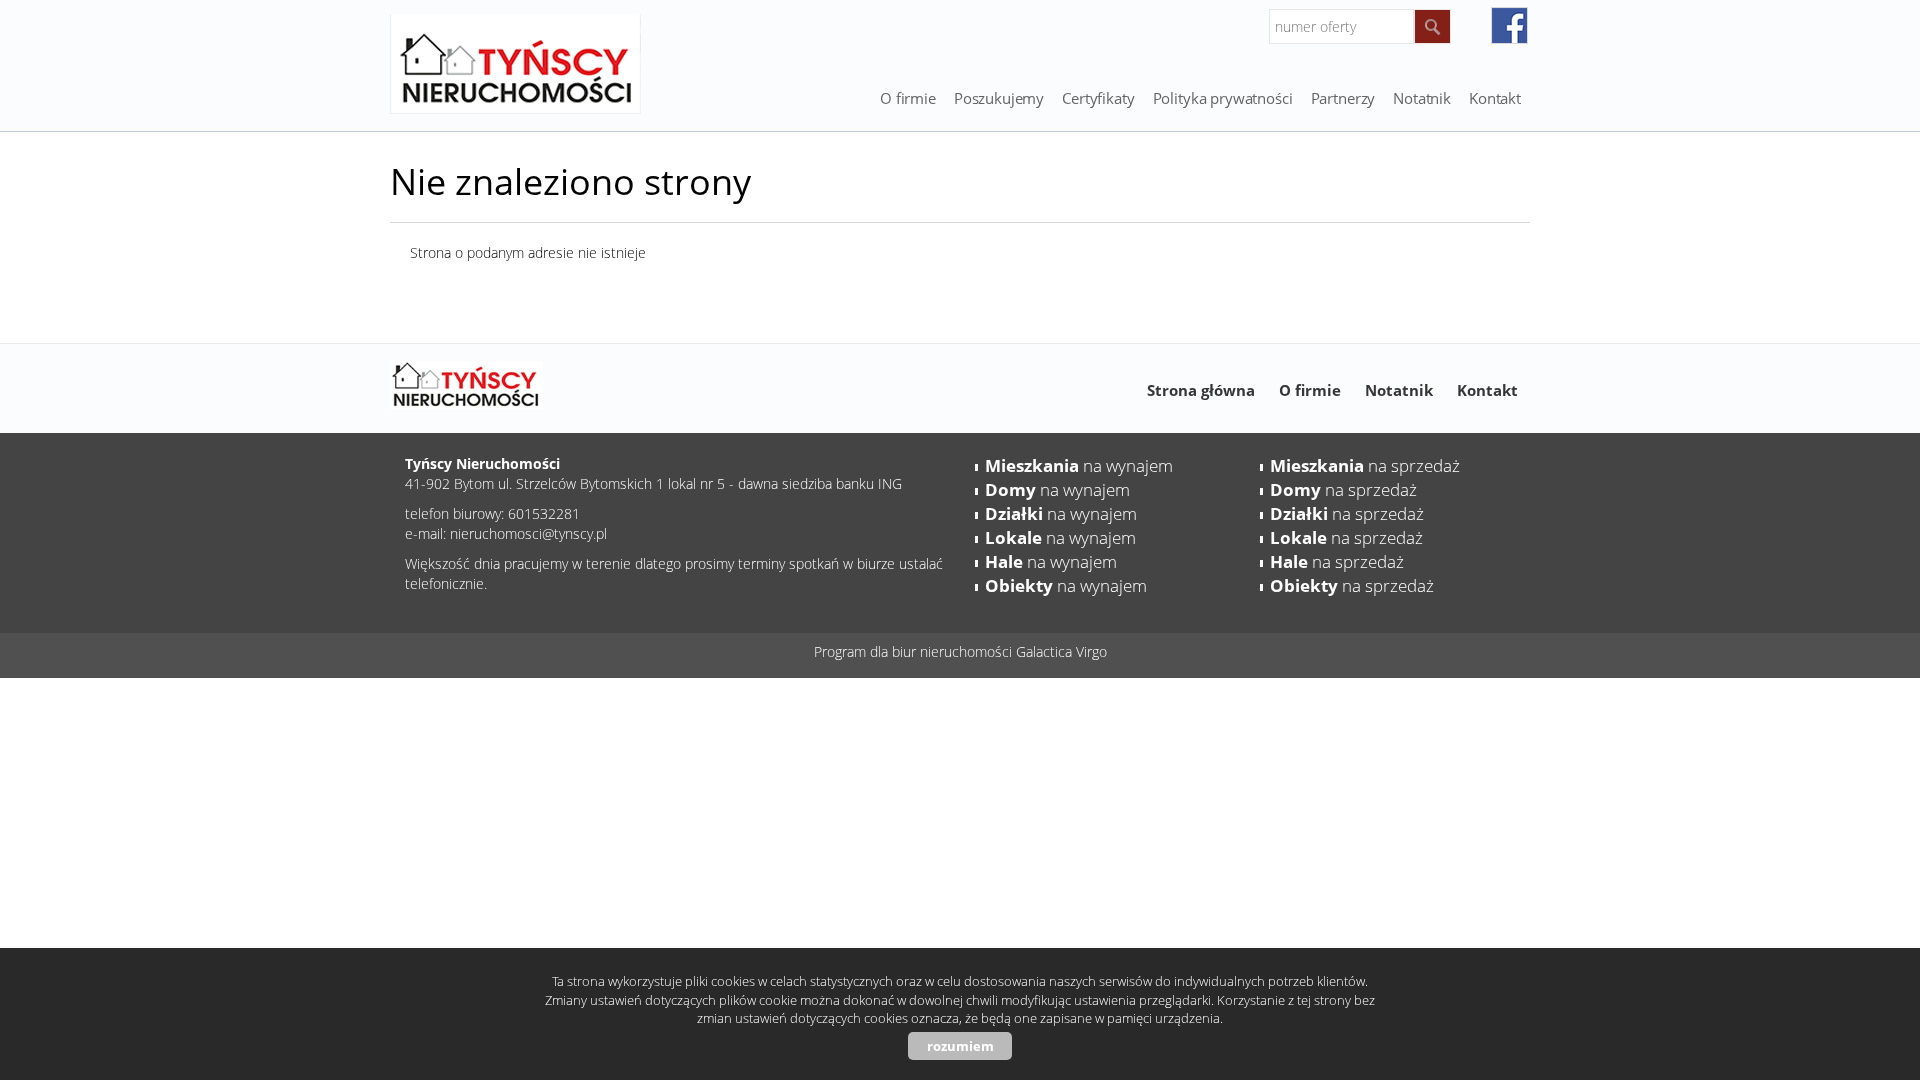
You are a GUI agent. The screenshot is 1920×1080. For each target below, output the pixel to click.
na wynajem (1079, 465)
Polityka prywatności (1223, 98)
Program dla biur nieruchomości (915, 651)
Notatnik (1399, 390)
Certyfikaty (1098, 98)
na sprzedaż (1365, 465)
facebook (1509, 25)
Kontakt (1495, 98)
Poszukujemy (999, 98)
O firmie (908, 98)
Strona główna (1201, 390)
